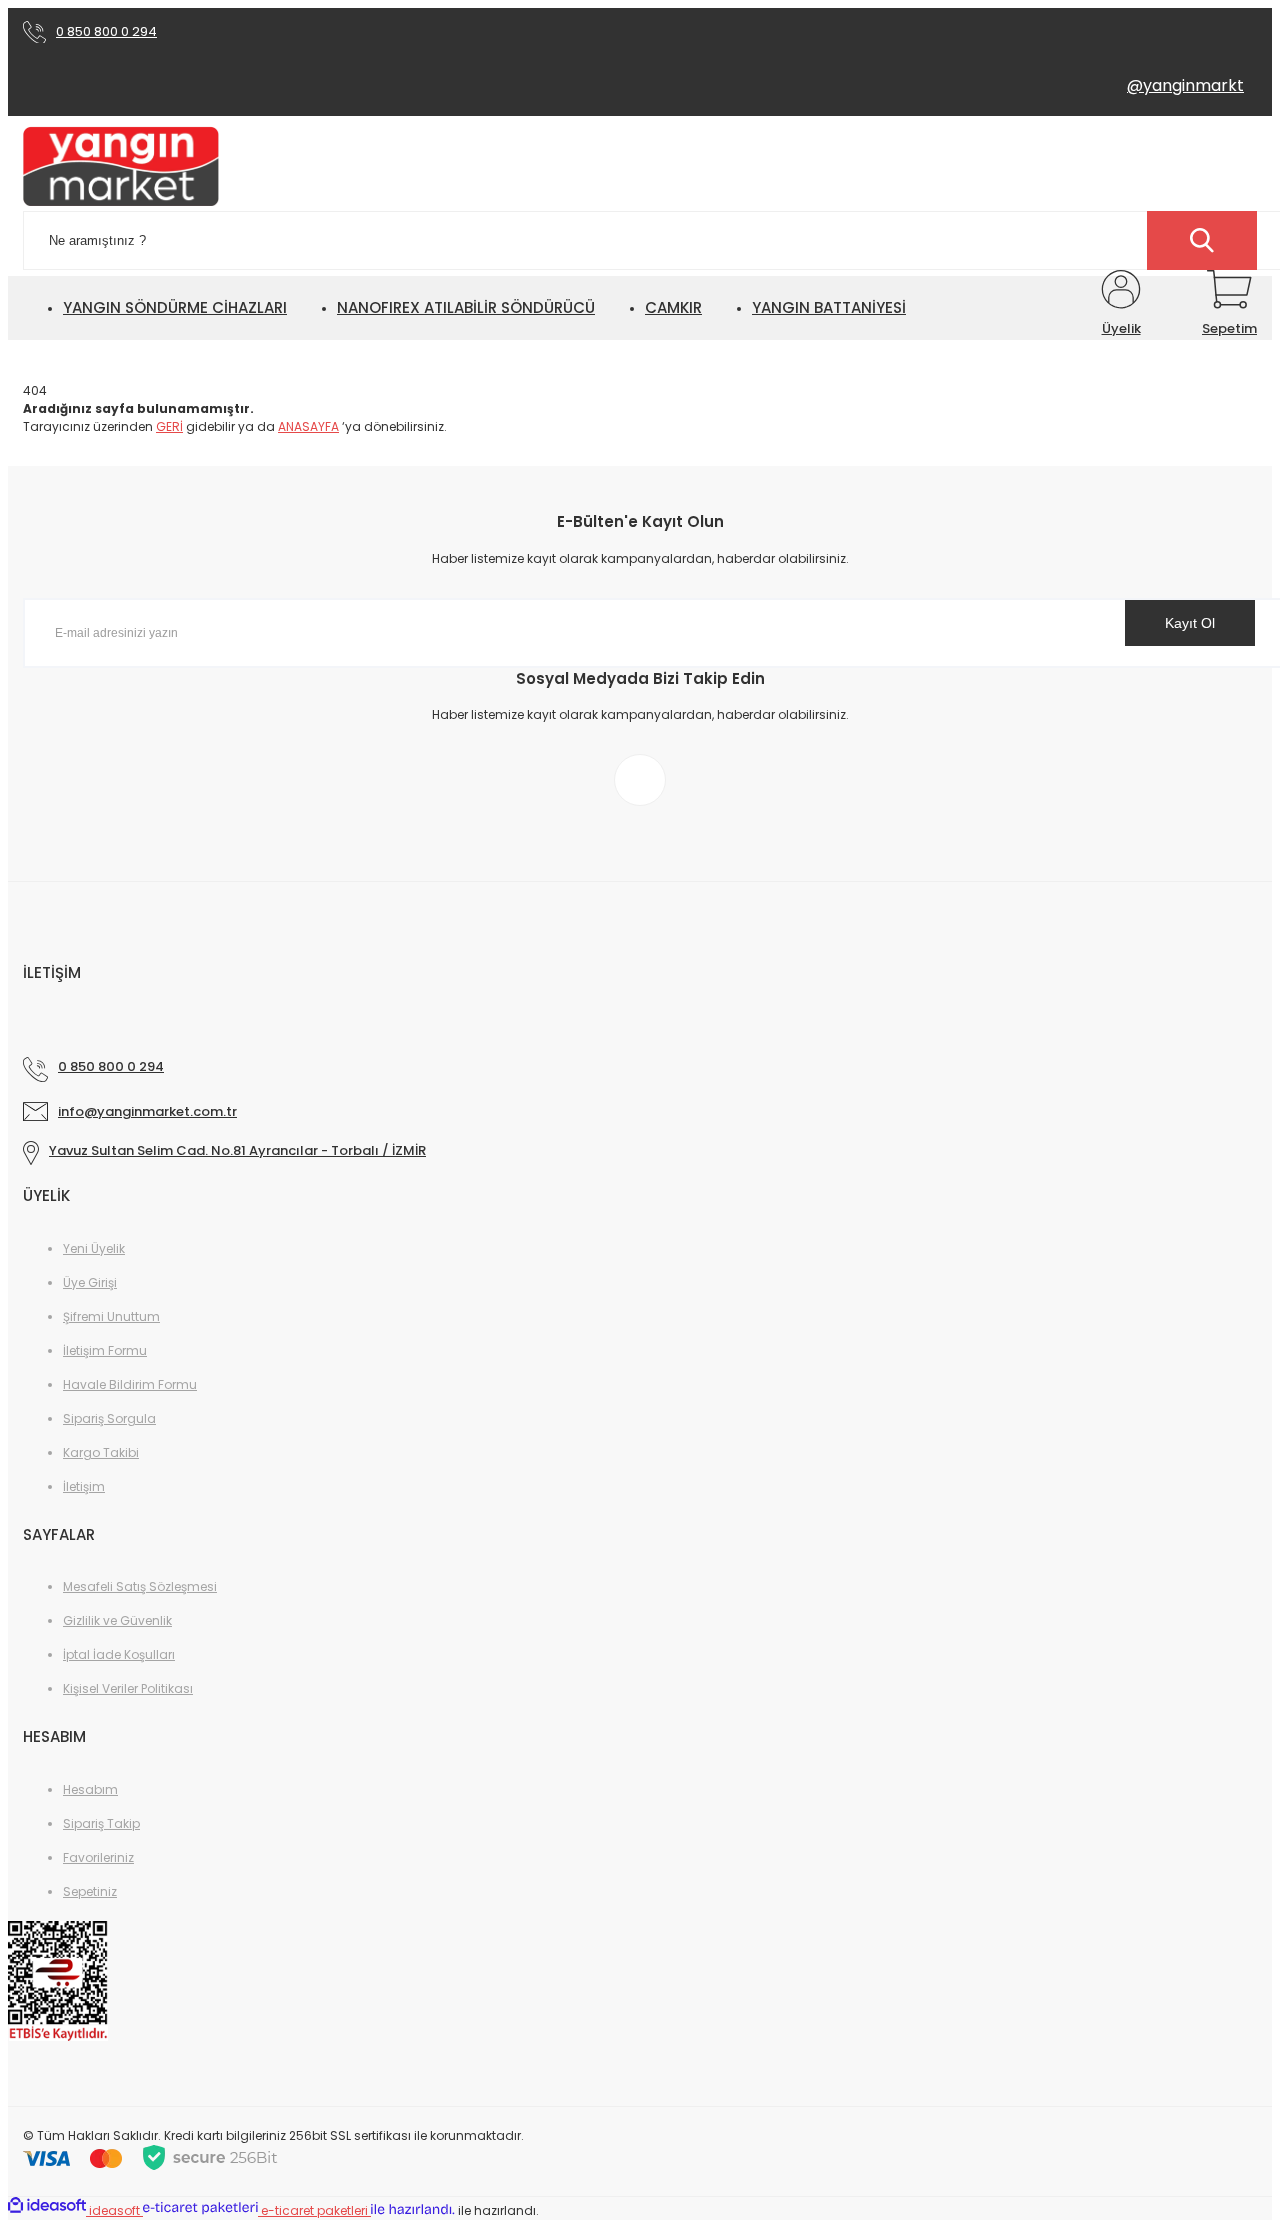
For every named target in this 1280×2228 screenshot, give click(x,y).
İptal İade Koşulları (119, 1654)
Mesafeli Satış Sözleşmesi (140, 1586)
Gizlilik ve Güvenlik (117, 1620)
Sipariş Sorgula (109, 1418)
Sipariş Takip (101, 1823)
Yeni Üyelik (94, 1248)
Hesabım (90, 1789)
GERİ (169, 426)
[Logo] (121, 168)
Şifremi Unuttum (111, 1316)
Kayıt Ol (1190, 623)
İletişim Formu (105, 1350)
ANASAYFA (308, 426)
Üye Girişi (90, 1282)
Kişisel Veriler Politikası (128, 1688)
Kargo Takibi (101, 1452)
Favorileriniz (98, 1857)
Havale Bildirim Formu (130, 1384)
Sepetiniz (90, 1891)
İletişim (84, 1486)
